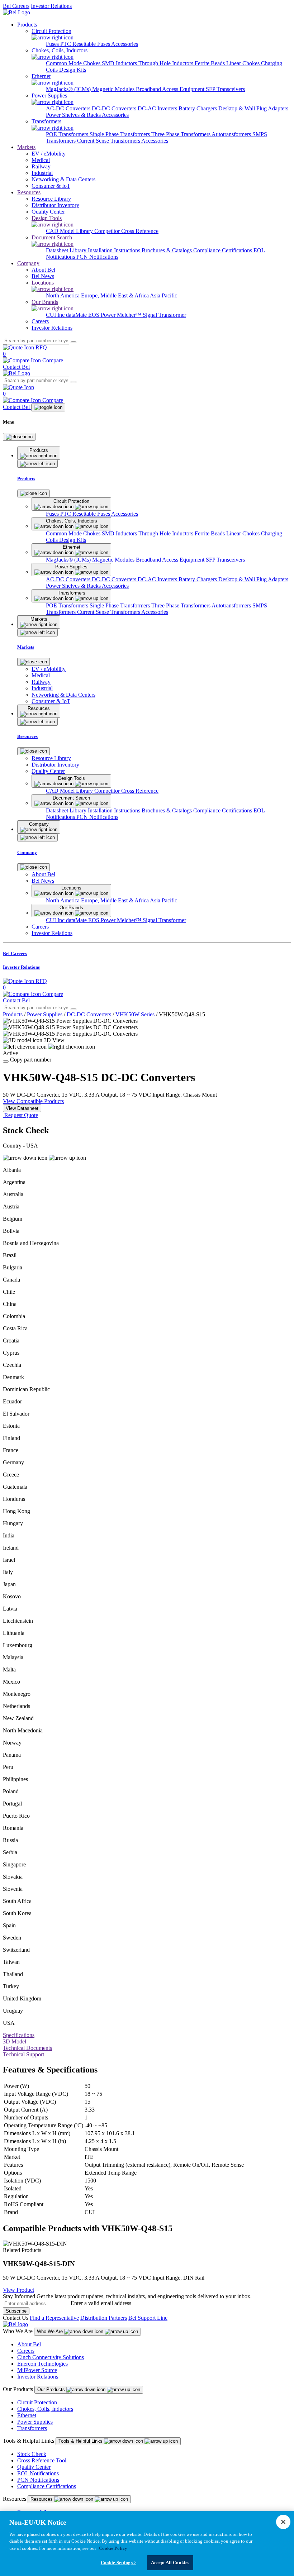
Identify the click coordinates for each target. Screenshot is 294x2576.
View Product (18, 2290)
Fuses (53, 44)
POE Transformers (68, 134)
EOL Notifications (38, 2473)
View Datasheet (22, 1108)
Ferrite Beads (210, 63)
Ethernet (27, 2415)
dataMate (77, 315)
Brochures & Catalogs (167, 250)
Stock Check (32, 2454)
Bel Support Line (148, 2318)
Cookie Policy (113, 2548)
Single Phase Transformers (120, 134)
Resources (29, 192)
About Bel (29, 2344)
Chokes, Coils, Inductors (45, 2409)
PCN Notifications (97, 257)
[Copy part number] (6, 1062)
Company (28, 263)
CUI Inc (56, 315)
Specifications (19, 2035)
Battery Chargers (198, 108)
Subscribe (16, 2311)
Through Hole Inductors (167, 63)
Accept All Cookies (170, 2563)
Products (27, 25)
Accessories (125, 44)
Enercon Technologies (42, 2364)
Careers (26, 2351)
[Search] (73, 342)
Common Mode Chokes (74, 63)
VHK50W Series (135, 1014)
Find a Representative (54, 2318)
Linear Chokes (244, 63)
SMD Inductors (120, 63)
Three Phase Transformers (181, 134)
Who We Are (51, 2331)
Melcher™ (130, 315)
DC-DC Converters (115, 108)
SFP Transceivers (225, 89)
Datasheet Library (67, 250)
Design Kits (73, 70)
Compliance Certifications (223, 250)
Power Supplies (45, 1014)
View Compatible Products (33, 1101)
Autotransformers (232, 134)
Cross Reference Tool (42, 2460)
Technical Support (23, 2054)
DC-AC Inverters (158, 108)
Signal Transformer (164, 315)
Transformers (32, 2428)
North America (63, 295)
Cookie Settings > (118, 2563)
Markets (26, 147)
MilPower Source (37, 2370)
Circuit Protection (37, 2402)
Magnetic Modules (114, 89)
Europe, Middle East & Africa (115, 295)
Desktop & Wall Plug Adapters (253, 108)
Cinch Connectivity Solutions (51, 2357)
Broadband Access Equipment (171, 89)
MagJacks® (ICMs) (69, 89)
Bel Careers (16, 6)
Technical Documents (27, 2048)
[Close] (19, 437)
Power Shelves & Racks (74, 115)
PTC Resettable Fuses (86, 44)
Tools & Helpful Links (81, 2441)
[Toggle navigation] (48, 407)
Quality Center (34, 2467)
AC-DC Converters (69, 108)
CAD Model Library (70, 231)
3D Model (15, 2041)
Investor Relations (51, 6)
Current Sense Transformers (109, 141)
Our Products (52, 2389)
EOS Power (103, 315)
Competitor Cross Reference (126, 231)
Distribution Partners (104, 2318)
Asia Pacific (163, 295)
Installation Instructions (115, 250)
